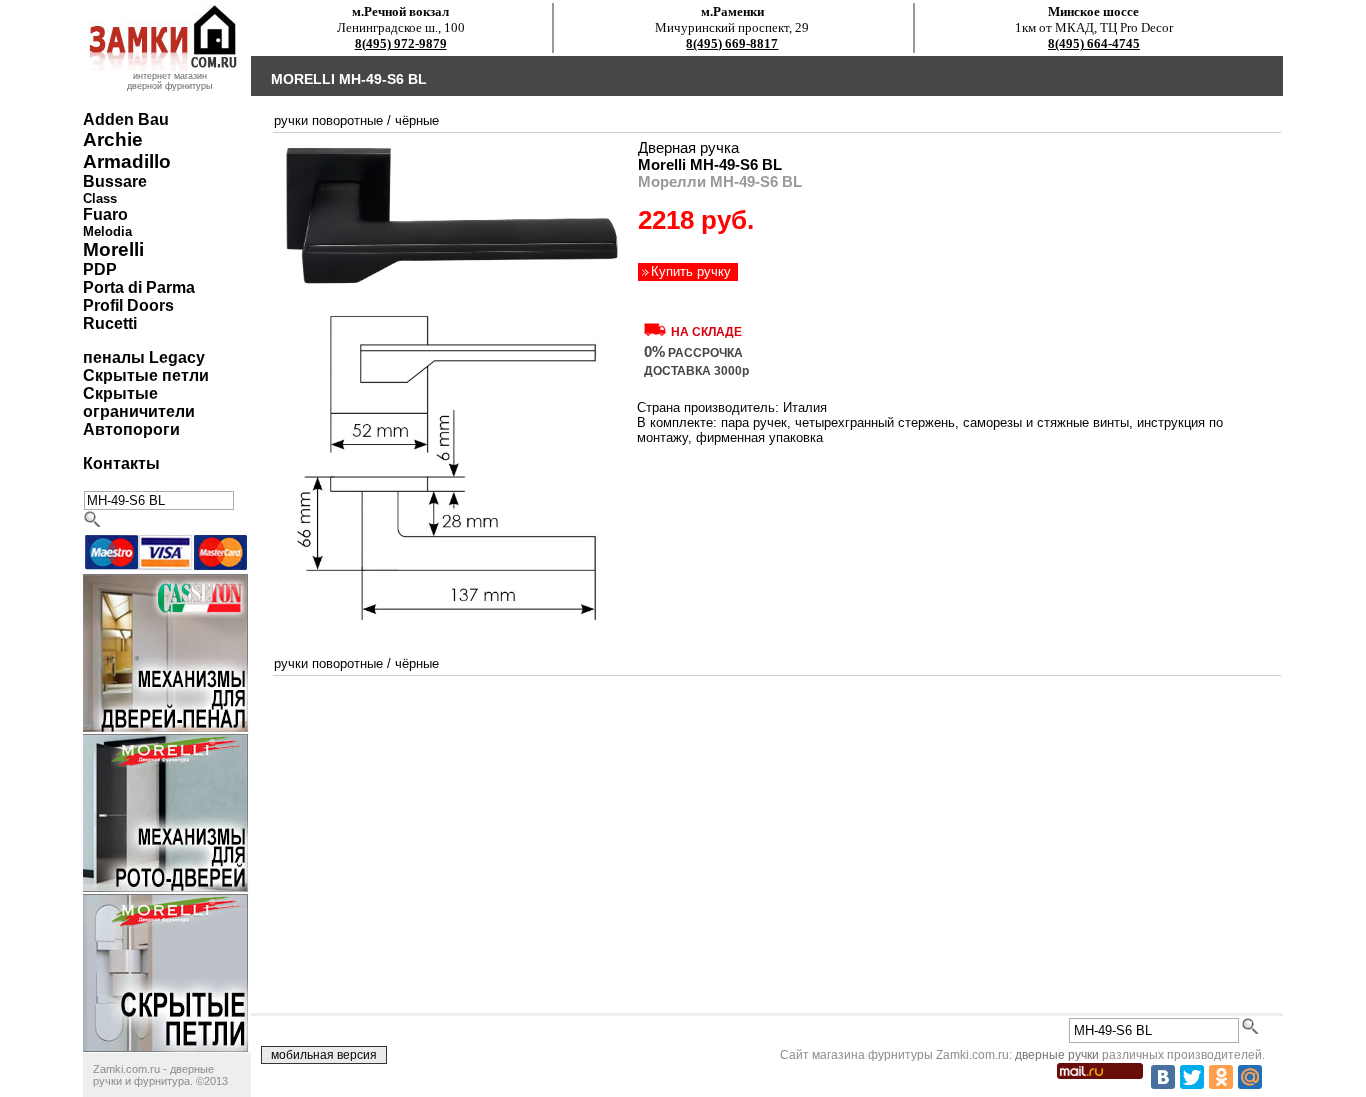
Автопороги (131, 429)
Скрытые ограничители (139, 402)
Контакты (121, 463)
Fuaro (105, 214)
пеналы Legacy (144, 357)
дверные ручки (1057, 1055)
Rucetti (110, 323)
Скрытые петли (146, 375)
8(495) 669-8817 (732, 43)
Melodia (107, 231)
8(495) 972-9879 (401, 43)
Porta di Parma (139, 287)
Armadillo (127, 161)
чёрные (417, 120)
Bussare (115, 181)
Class (100, 198)
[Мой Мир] (1250, 1077)
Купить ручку (691, 271)
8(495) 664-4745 (1094, 43)
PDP (100, 269)
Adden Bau (126, 119)
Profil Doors (128, 305)
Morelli (113, 249)
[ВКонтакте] (1163, 1077)
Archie (113, 139)
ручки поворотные (328, 120)
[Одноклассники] (1221, 1077)
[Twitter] (1192, 1077)
